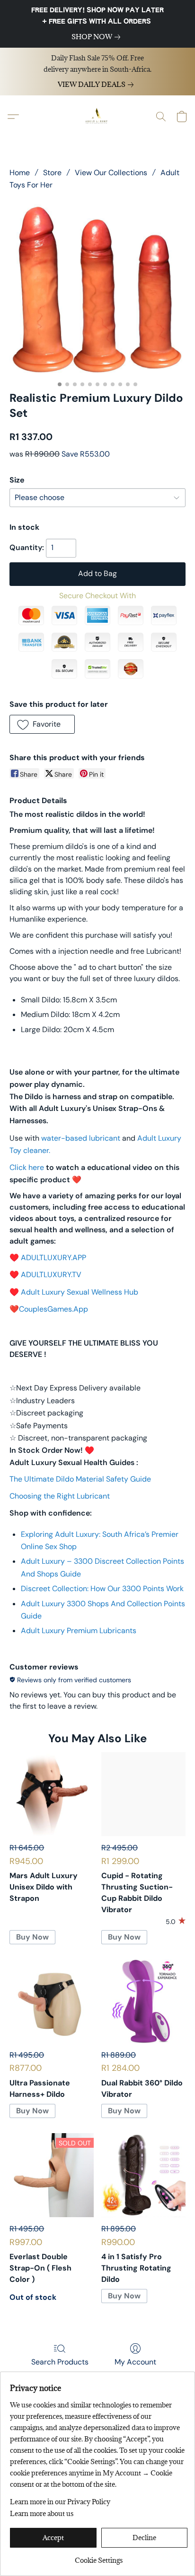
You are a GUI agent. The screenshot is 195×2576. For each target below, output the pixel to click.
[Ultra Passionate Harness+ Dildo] (52, 2001)
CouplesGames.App (53, 1309)
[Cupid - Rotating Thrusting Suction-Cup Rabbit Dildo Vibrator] (143, 1794)
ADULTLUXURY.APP (53, 1258)
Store (52, 173)
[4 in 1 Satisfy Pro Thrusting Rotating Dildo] (143, 2175)
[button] (97, 117)
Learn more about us (42, 2513)
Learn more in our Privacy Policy (60, 2502)
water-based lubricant (81, 1138)
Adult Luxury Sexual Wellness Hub (80, 1292)
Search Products (60, 2362)
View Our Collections (111, 173)
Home (20, 173)
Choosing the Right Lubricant (60, 1496)
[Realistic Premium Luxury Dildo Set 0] (97, 288)
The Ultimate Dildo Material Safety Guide (80, 1479)
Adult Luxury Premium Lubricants (79, 1631)
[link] (98, 37)
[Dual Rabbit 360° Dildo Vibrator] (143, 2001)
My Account (135, 2362)
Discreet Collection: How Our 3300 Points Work (102, 1589)
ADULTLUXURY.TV (51, 1275)
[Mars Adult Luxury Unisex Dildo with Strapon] (52, 1794)
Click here (27, 1167)
